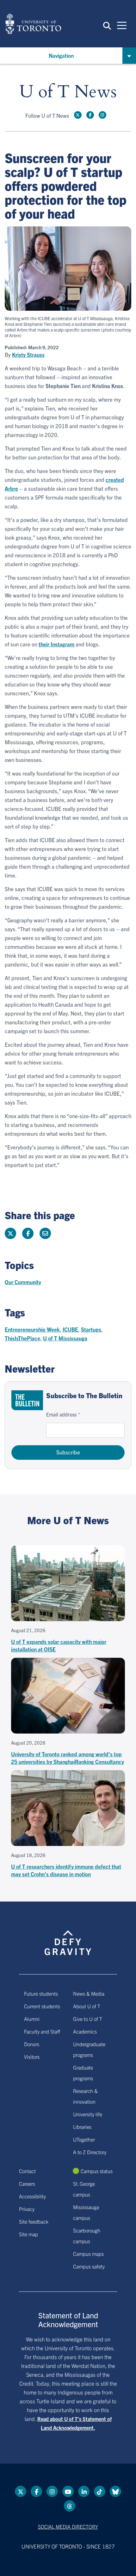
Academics (85, 2031)
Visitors (32, 2057)
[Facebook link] (90, 115)
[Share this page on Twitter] (10, 1233)
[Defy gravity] (68, 1937)
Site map (28, 2234)
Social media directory (68, 2526)
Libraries (82, 2127)
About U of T (87, 2006)
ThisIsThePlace (22, 1338)
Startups (91, 1329)
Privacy (27, 2209)
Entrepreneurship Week (32, 1329)
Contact (27, 2171)
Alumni (32, 2019)
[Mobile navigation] (122, 25)
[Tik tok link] (100, 2491)
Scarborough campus (87, 2236)
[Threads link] (70, 2506)
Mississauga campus (86, 2212)
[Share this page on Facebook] (28, 1233)
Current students (42, 2006)
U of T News (68, 92)
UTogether (84, 2139)
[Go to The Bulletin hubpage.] (27, 1400)
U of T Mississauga (65, 1338)
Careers (27, 2184)
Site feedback (34, 2221)
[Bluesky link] (115, 2491)
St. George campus (84, 2189)
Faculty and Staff (42, 2031)
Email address (61, 1414)
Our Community (23, 1282)
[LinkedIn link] (84, 2491)
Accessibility (32, 2196)
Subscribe (68, 1452)
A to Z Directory (90, 2152)
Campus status (97, 2171)
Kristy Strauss (28, 355)
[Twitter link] (78, 115)
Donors (32, 2044)
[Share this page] (45, 1233)
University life (88, 2114)
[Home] (33, 24)
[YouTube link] (68, 2491)
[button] (107, 25)
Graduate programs (83, 2073)
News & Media (89, 1993)
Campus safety (89, 2266)
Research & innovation (85, 2096)
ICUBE (70, 1329)
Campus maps (88, 2254)
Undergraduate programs (89, 2049)
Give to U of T (88, 2019)
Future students (41, 1993)
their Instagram (56, 644)
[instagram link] (102, 115)
